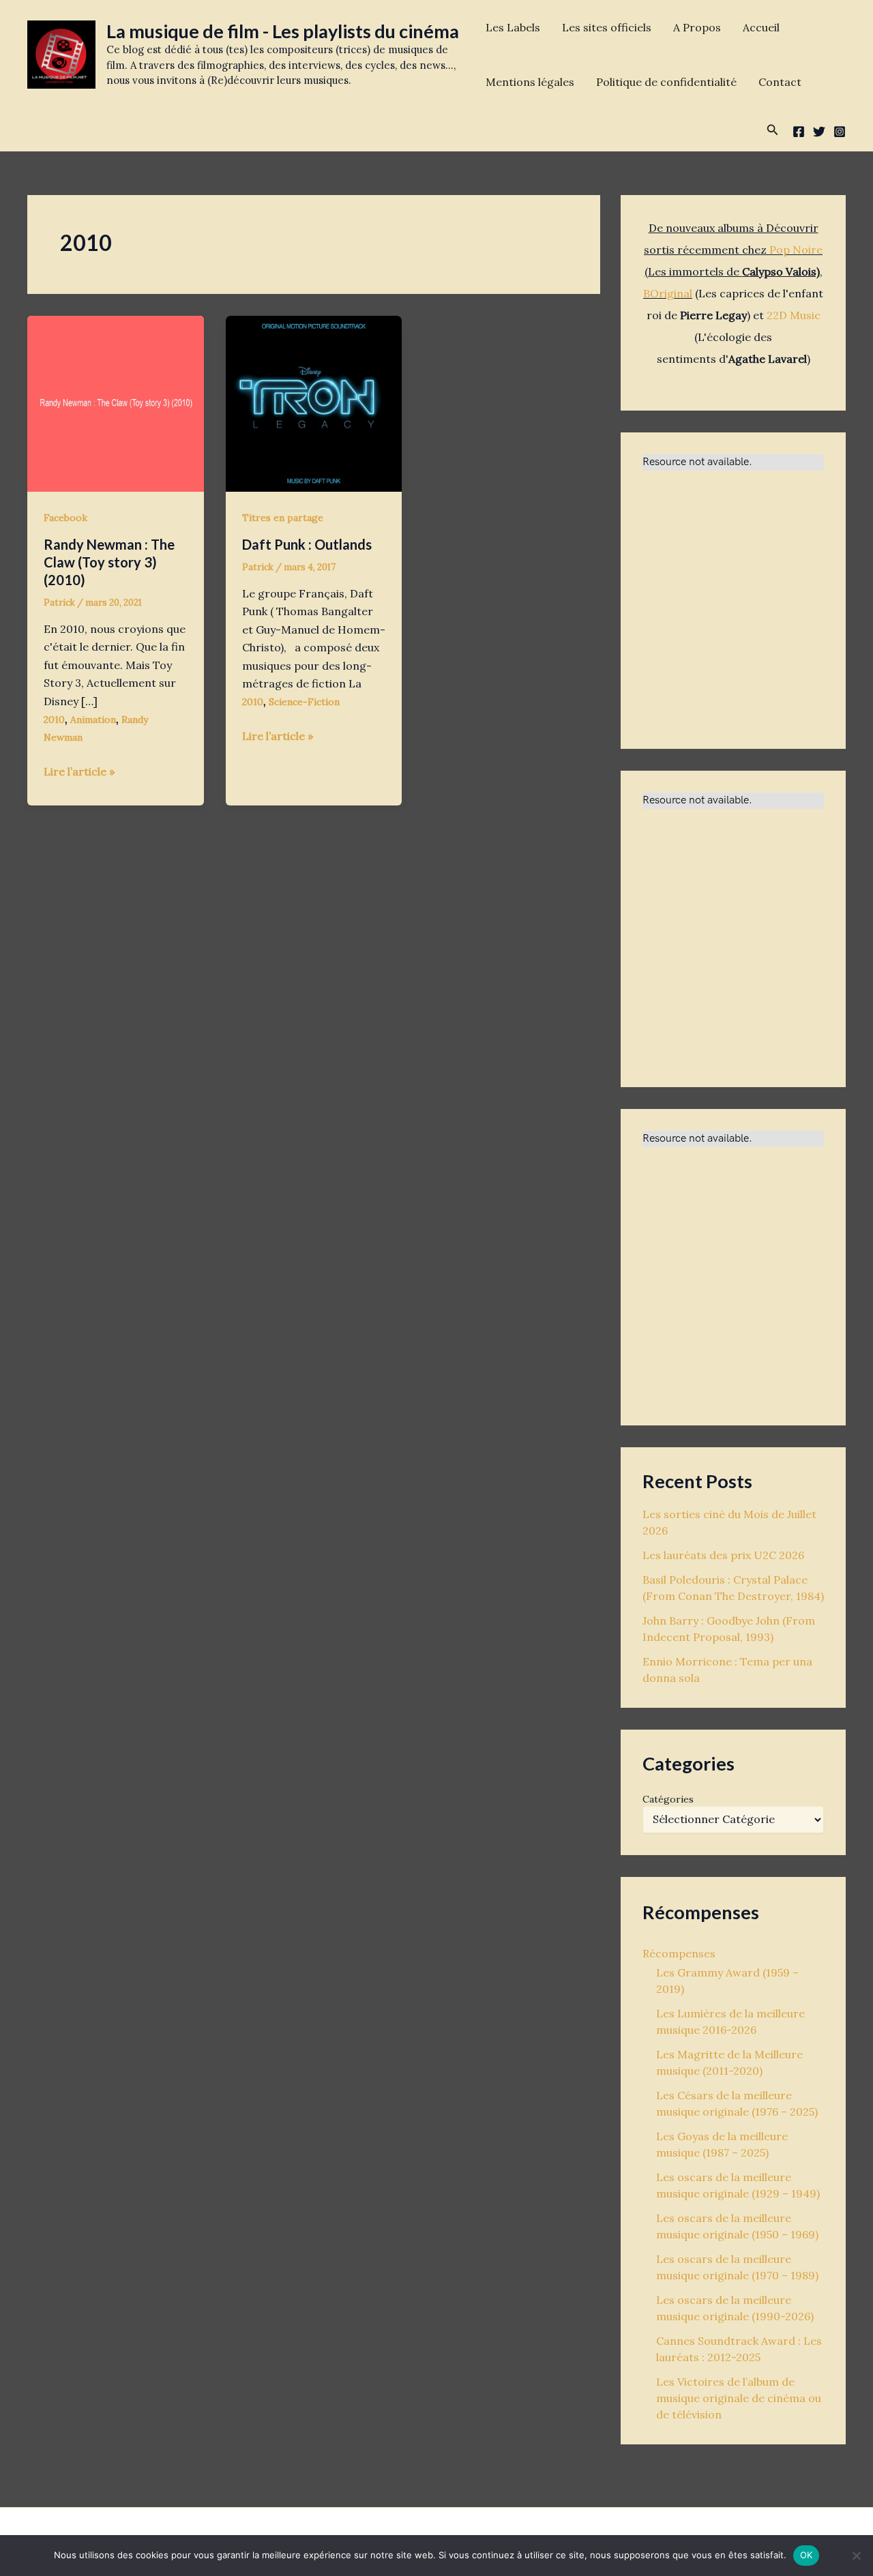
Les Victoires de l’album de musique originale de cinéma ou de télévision (739, 2398)
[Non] (856, 2556)
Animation (93, 720)
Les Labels (513, 27)
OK (807, 2555)
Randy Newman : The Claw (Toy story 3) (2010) (109, 562)
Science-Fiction (304, 702)
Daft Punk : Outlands (307, 544)
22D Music (794, 315)
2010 (54, 720)
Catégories (668, 1799)
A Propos (697, 27)
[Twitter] (819, 132)
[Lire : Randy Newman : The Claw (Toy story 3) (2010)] (116, 402)
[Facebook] (799, 132)
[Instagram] (840, 132)
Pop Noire (796, 250)
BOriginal (668, 293)
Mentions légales (530, 82)
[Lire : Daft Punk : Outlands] (314, 402)
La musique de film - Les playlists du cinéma (283, 31)
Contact (780, 82)
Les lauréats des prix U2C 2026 (723, 1555)
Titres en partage (283, 518)
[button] (773, 130)
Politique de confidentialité (666, 82)
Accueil (761, 27)
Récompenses (679, 1953)
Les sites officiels (607, 27)
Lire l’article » (79, 772)
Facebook (65, 518)
